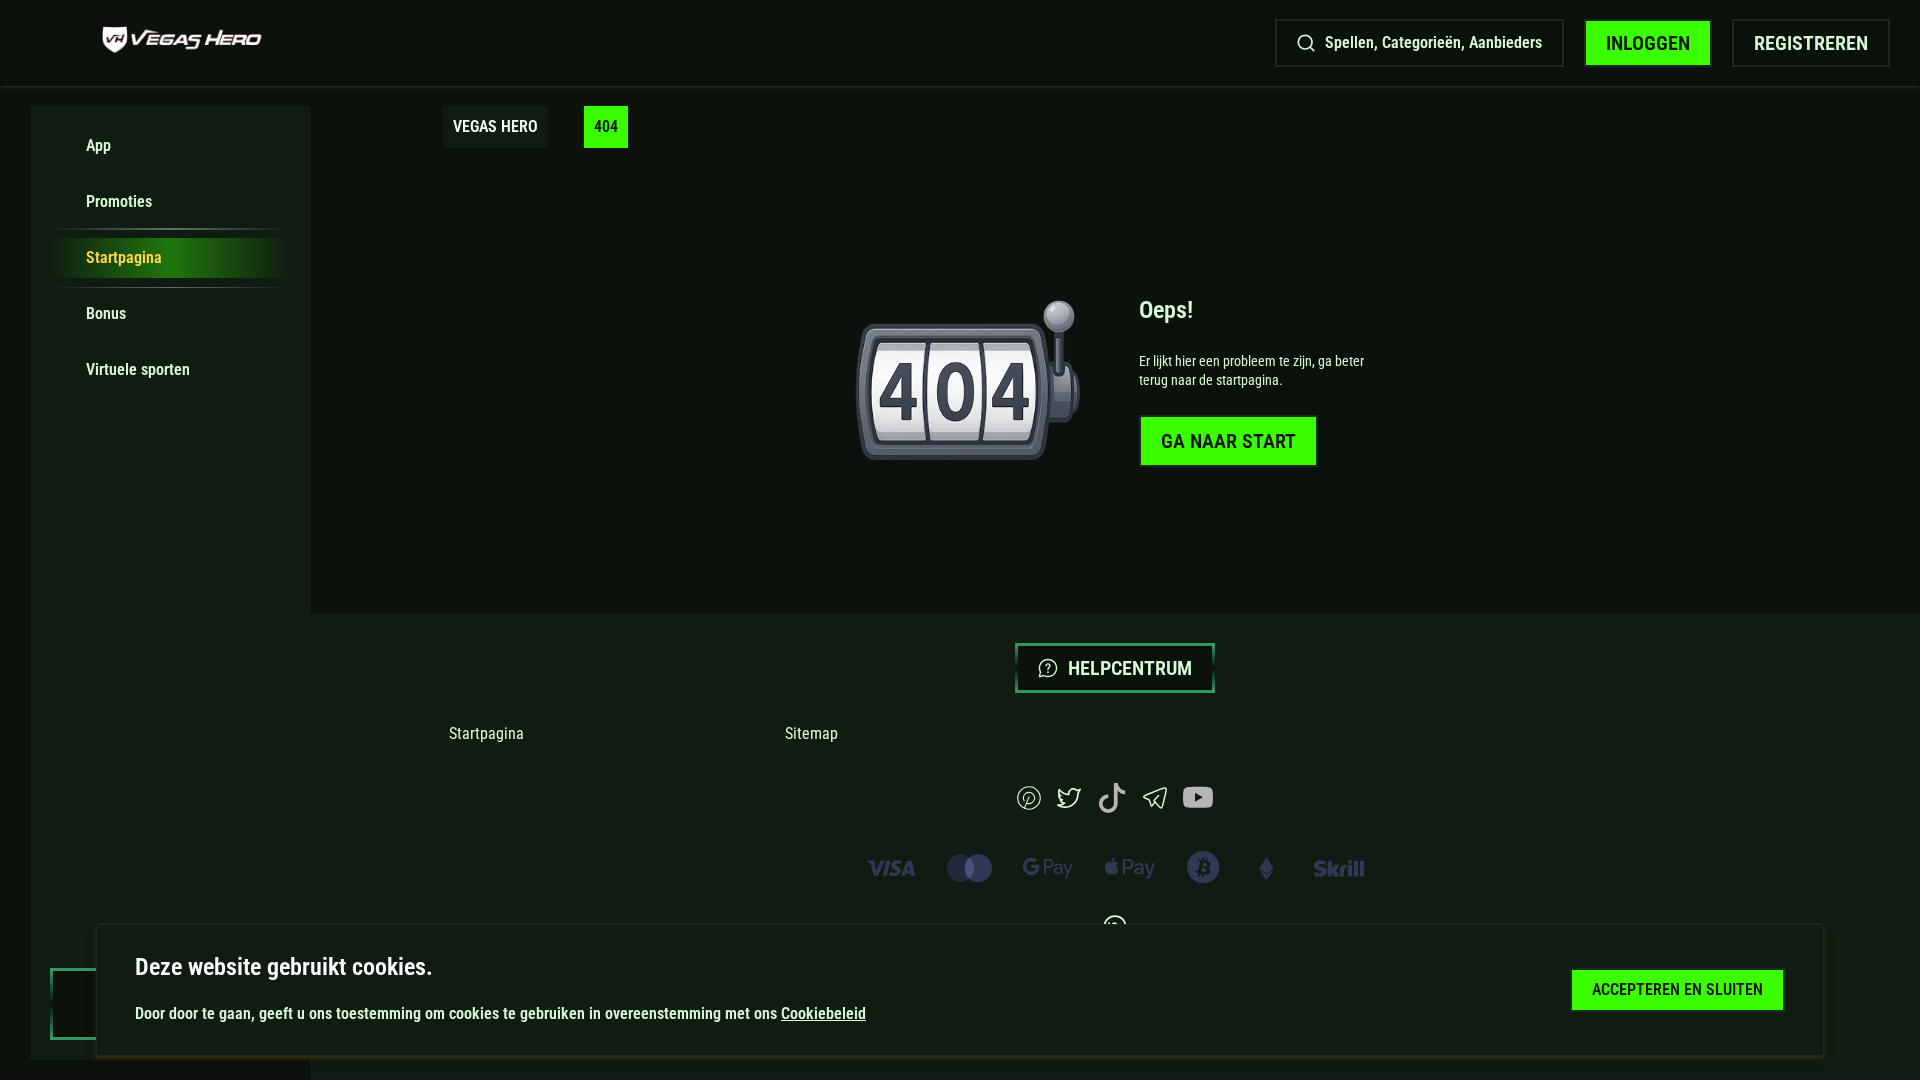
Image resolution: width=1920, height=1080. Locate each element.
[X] (1069, 804)
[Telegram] (1155, 804)
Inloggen (1648, 43)
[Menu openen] (56, 43)
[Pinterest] (1029, 804)
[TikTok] (1112, 807)
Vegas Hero (495, 126)
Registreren (1811, 43)
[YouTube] (1198, 807)
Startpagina (486, 733)
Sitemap (811, 733)
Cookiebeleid (823, 1013)
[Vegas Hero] (182, 42)
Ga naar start (1228, 441)
